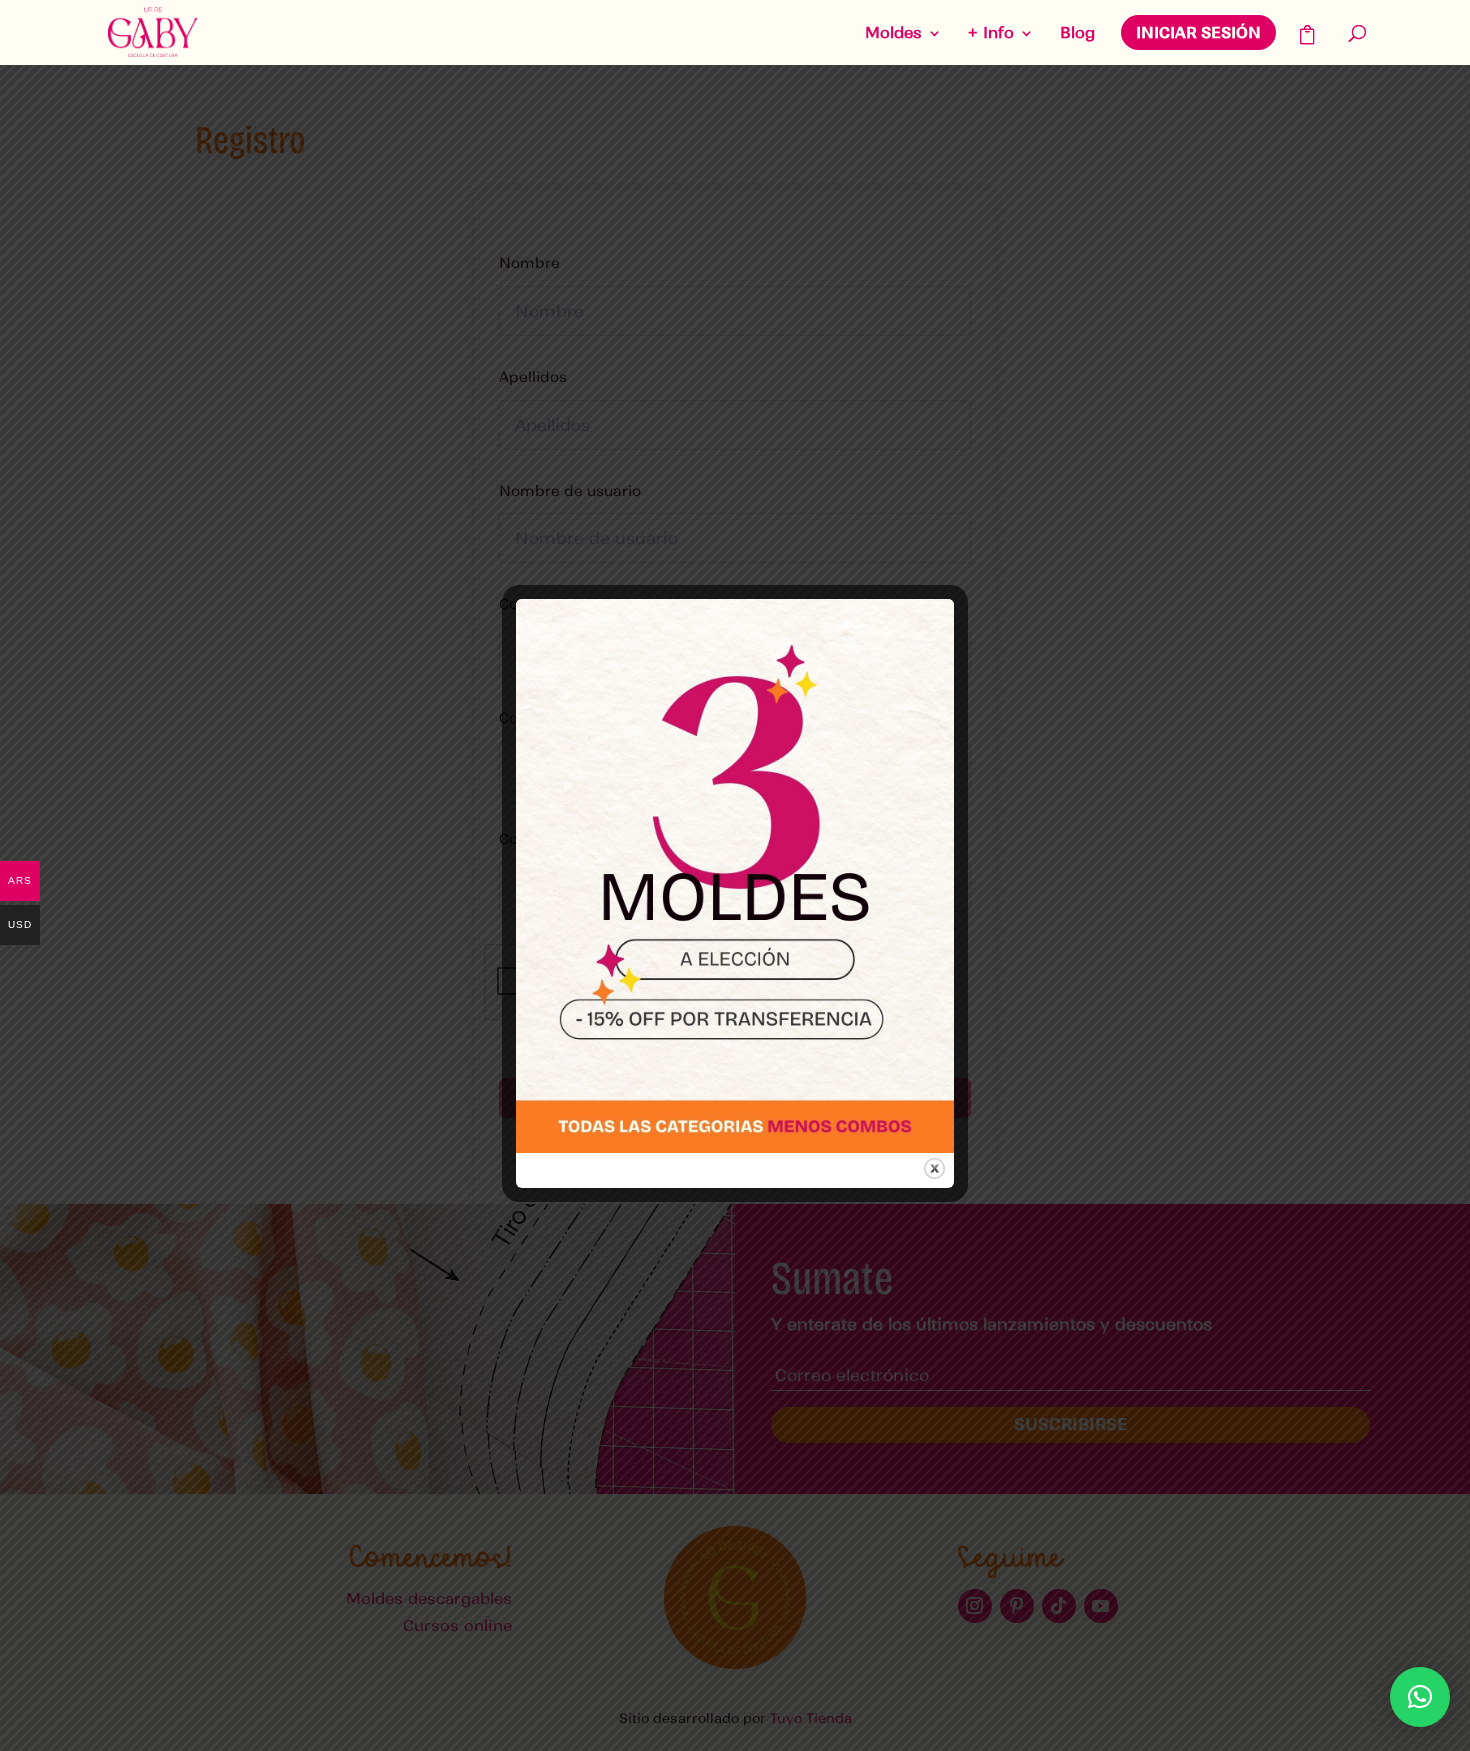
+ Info (991, 34)
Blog (1077, 34)
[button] (1420, 1697)
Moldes (893, 34)
